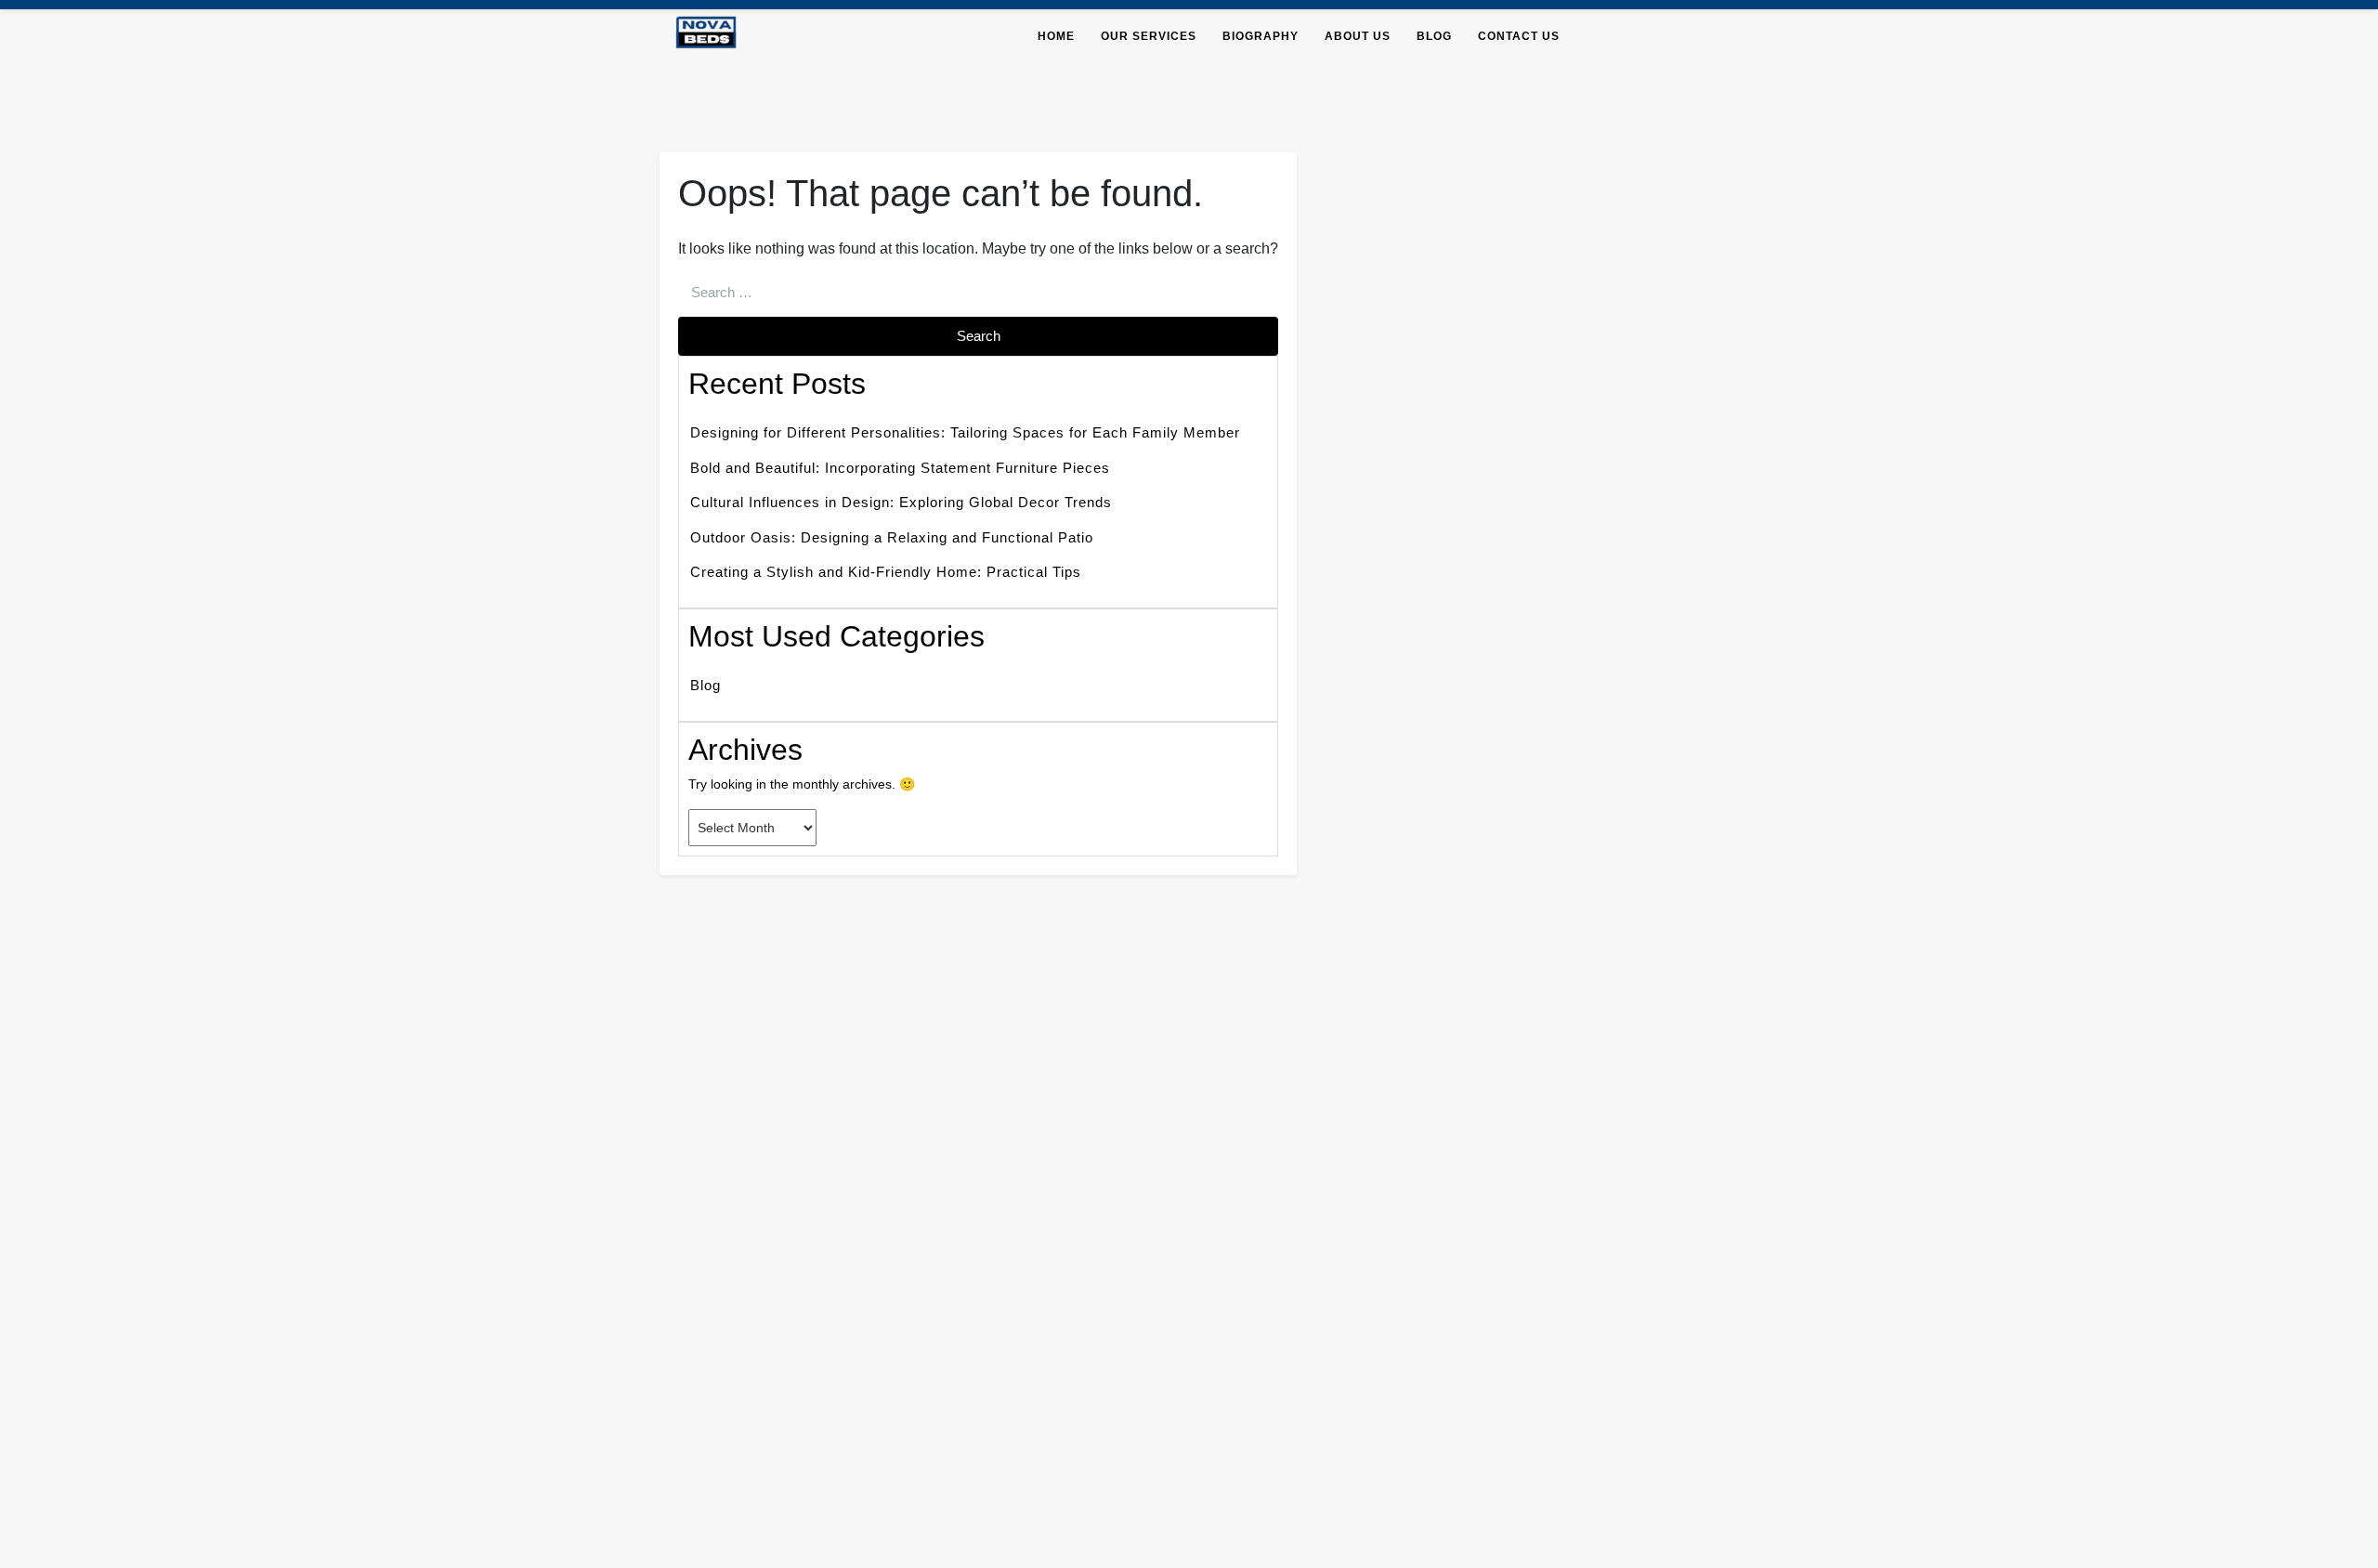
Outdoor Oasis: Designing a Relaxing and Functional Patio (892, 537)
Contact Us (1519, 36)
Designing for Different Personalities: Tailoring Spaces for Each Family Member (965, 432)
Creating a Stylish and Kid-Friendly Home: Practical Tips (886, 572)
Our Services (1149, 36)
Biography (1261, 36)
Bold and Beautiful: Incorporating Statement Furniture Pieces (900, 468)
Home (1056, 36)
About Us (1358, 36)
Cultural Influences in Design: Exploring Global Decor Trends (901, 502)
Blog (1434, 36)
